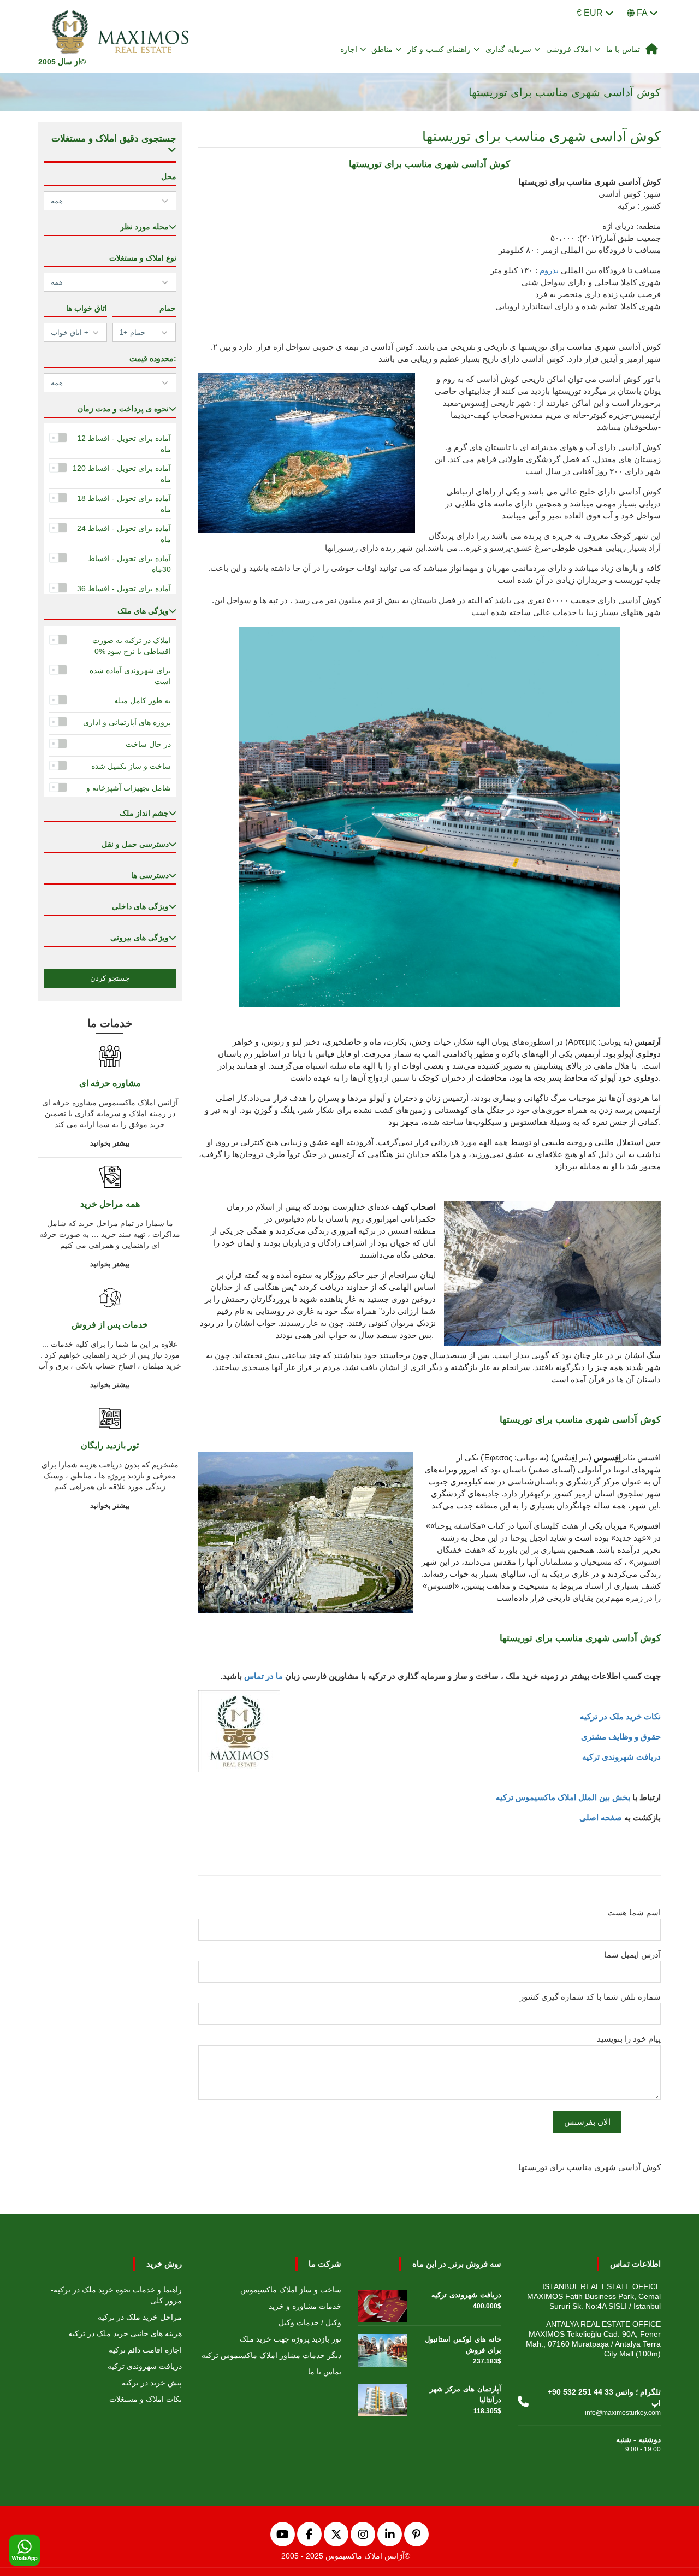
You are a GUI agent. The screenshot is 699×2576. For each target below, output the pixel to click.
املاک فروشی (569, 49)
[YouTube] (283, 2534)
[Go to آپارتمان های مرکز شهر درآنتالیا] (382, 2397)
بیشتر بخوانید (110, 1143)
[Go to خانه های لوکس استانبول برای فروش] (382, 2348)
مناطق (382, 49)
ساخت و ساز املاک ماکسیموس (291, 2290)
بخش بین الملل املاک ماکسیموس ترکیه (563, 1797)
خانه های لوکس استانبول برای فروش (463, 2345)
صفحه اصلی (601, 1817)
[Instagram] (363, 2534)
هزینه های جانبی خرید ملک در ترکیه (125, 2333)
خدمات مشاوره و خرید (305, 2306)
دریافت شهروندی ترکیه (621, 1757)
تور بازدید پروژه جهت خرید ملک (291, 2339)
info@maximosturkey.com (623, 2413)
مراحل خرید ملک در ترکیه (140, 2317)
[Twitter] (336, 2534)
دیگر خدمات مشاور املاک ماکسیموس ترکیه (271, 2355)
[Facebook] (309, 2534)
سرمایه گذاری (509, 49)
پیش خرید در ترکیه (152, 2383)
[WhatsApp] (25, 2551)
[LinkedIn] (390, 2534)
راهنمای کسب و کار (439, 49)
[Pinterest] (416, 2534)
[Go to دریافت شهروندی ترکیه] (382, 2303)
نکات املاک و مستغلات (146, 2399)
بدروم (549, 270)
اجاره (349, 49)
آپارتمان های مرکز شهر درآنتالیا (466, 2394)
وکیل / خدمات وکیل (310, 2322)
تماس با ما (623, 49)
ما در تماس (263, 1676)
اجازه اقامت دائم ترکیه (145, 2350)
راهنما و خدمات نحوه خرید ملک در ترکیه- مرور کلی (116, 2295)
